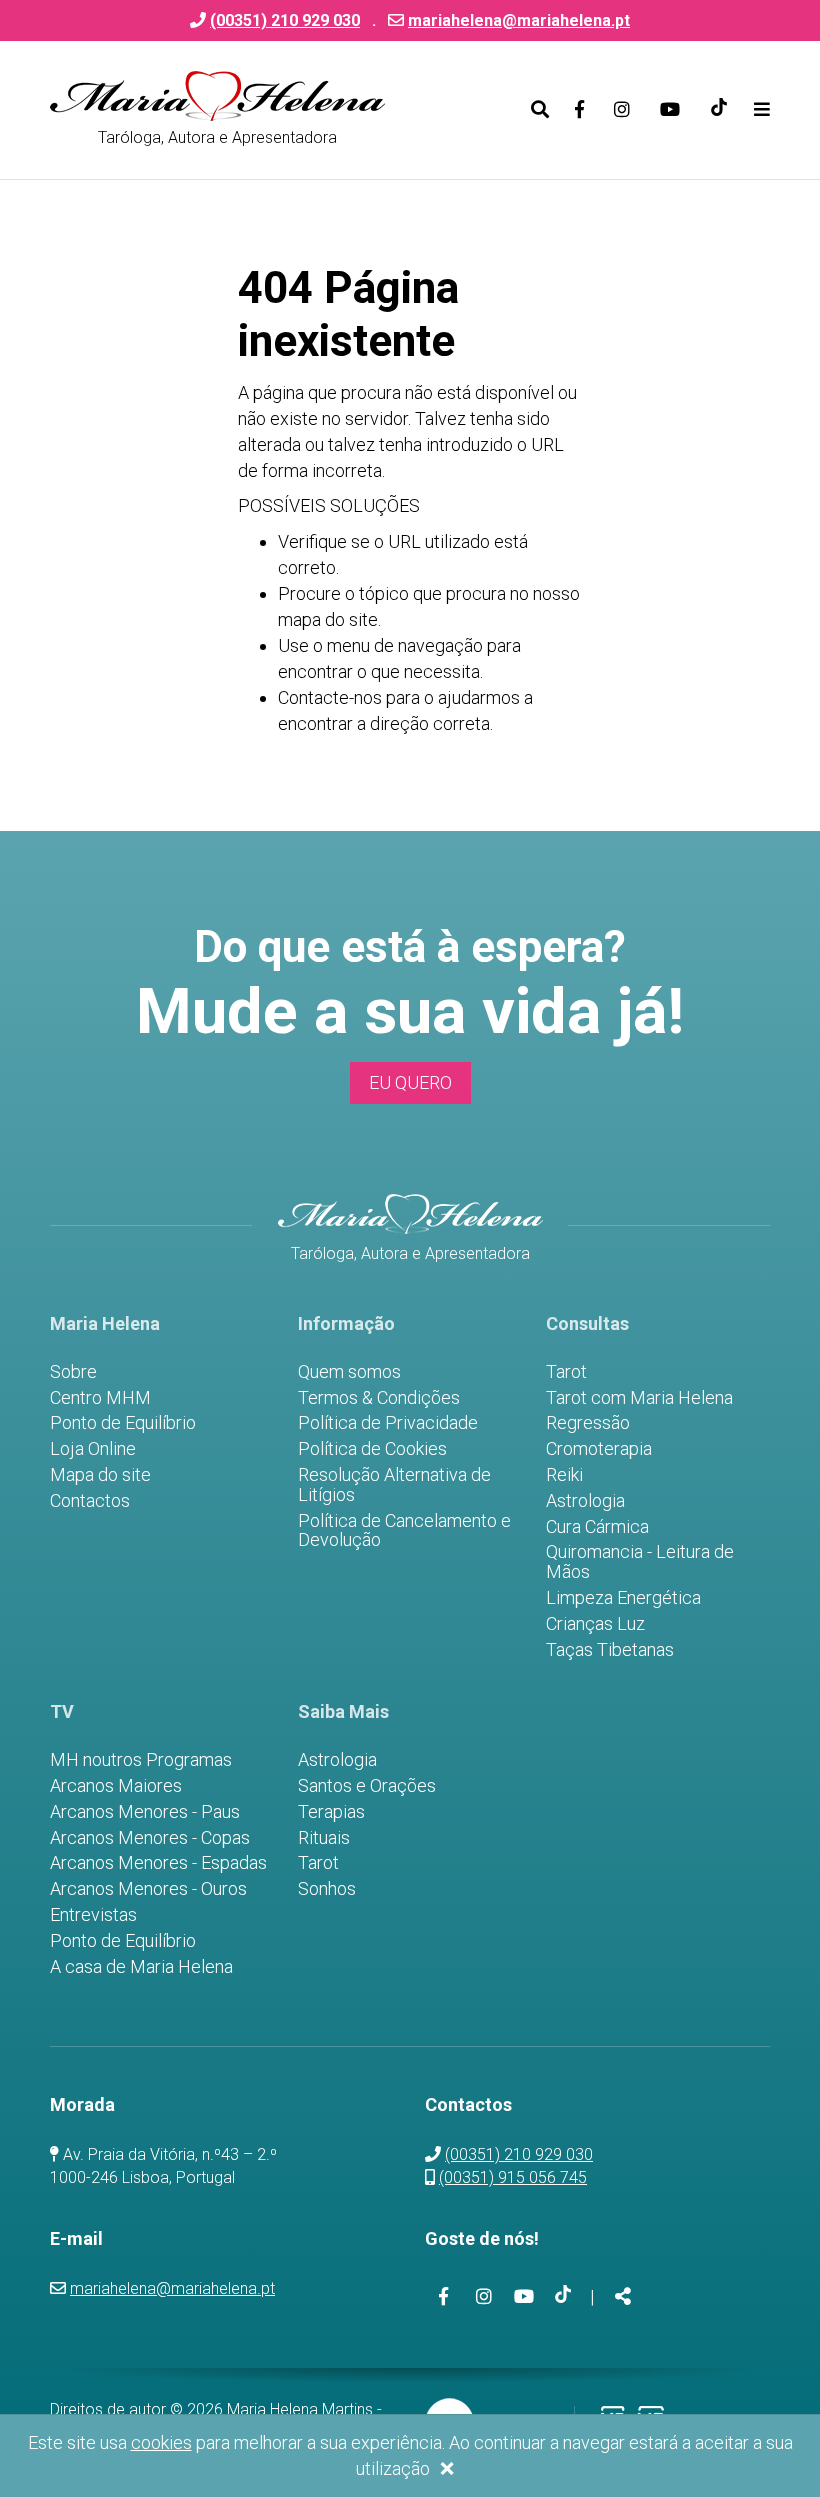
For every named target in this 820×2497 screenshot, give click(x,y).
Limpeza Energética (623, 1598)
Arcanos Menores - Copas (150, 1838)
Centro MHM (100, 1398)
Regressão (588, 1423)
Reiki (564, 1475)
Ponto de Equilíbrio (123, 1423)
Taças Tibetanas (610, 1650)
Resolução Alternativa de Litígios (394, 1485)
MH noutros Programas (141, 1760)
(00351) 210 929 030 (519, 2154)
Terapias (331, 1812)
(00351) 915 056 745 (513, 2177)
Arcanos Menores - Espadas (158, 1863)
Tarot (566, 1372)
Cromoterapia (599, 1449)
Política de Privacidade (388, 1423)
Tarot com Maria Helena (639, 1398)
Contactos (90, 1501)
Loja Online (93, 1449)
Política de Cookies (372, 1449)
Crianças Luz (595, 1624)
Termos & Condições (379, 1398)
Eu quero (410, 1082)
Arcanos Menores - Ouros (148, 1889)
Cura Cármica (597, 1527)
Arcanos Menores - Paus (145, 1812)
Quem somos (349, 1372)
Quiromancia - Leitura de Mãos (640, 1562)
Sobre (73, 1372)
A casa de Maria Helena (141, 1967)
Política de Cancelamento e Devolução (404, 1531)
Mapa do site (100, 1475)
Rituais (324, 1838)
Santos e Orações (367, 1786)
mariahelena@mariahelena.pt (519, 20)
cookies (161, 2442)
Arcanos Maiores (116, 1786)
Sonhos (327, 1889)
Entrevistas (93, 1915)
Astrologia (585, 1501)
